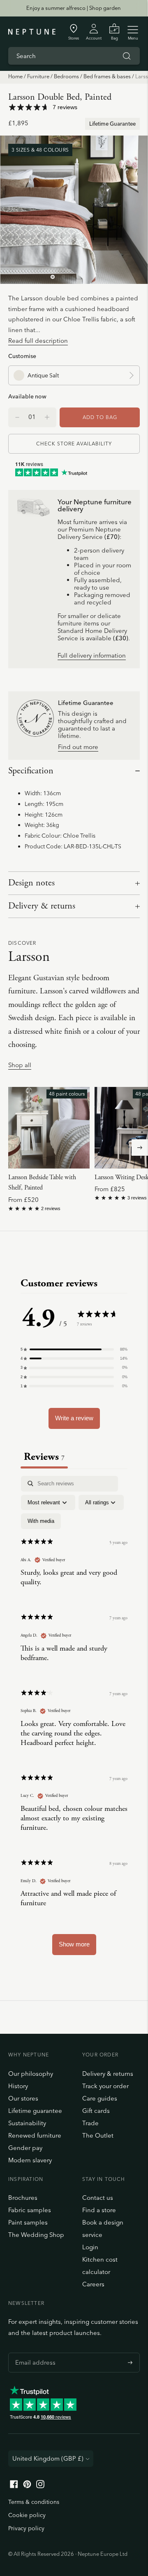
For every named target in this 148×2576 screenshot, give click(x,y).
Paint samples (28, 2222)
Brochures (23, 2198)
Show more (74, 1944)
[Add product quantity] (17, 417)
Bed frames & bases (107, 76)
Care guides (100, 2098)
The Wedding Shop (36, 2235)
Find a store (99, 2210)
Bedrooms (66, 76)
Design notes (31, 883)
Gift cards (96, 2111)
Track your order (105, 2086)
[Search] (127, 56)
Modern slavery (30, 2160)
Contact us (98, 2198)
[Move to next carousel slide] (140, 1147)
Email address (33, 2353)
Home (15, 76)
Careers (93, 2284)
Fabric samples (30, 2210)
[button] (74, 1349)
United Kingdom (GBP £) (48, 2458)
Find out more (78, 747)
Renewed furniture (35, 2135)
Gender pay (25, 2148)
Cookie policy (27, 2515)
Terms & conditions (34, 2502)
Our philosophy (31, 2074)
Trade (90, 2123)
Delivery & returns (42, 906)
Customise (22, 356)
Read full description (38, 341)
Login (90, 2247)
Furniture (38, 76)
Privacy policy (26, 2528)
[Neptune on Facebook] (14, 2486)
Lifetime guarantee (35, 2111)
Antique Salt (43, 375)
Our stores (23, 2098)
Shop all (20, 1065)
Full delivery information (92, 656)
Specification (31, 771)
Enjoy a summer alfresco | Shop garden (74, 8)
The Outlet (98, 2135)
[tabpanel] (74, 1719)
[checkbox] (41, 1521)
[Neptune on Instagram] (40, 2486)
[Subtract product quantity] (47, 417)
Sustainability (27, 2123)
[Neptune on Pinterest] (27, 2486)
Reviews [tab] (44, 1457)
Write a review (74, 1418)
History (18, 2086)
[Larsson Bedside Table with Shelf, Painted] (49, 1128)
